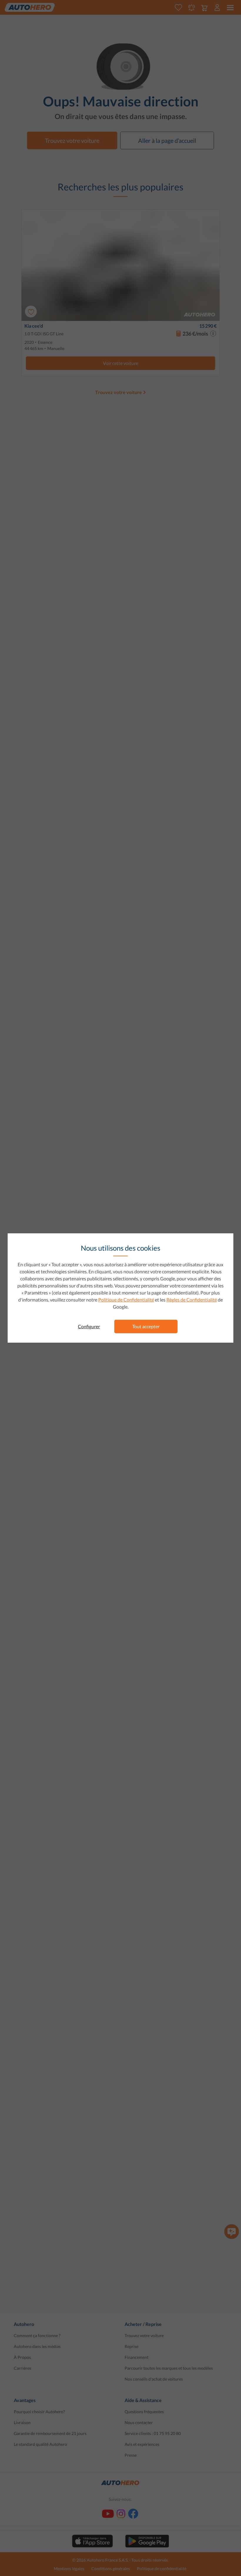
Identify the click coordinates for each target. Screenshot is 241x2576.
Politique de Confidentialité (126, 1300)
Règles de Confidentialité (192, 1300)
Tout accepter (146, 1326)
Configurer (89, 1326)
